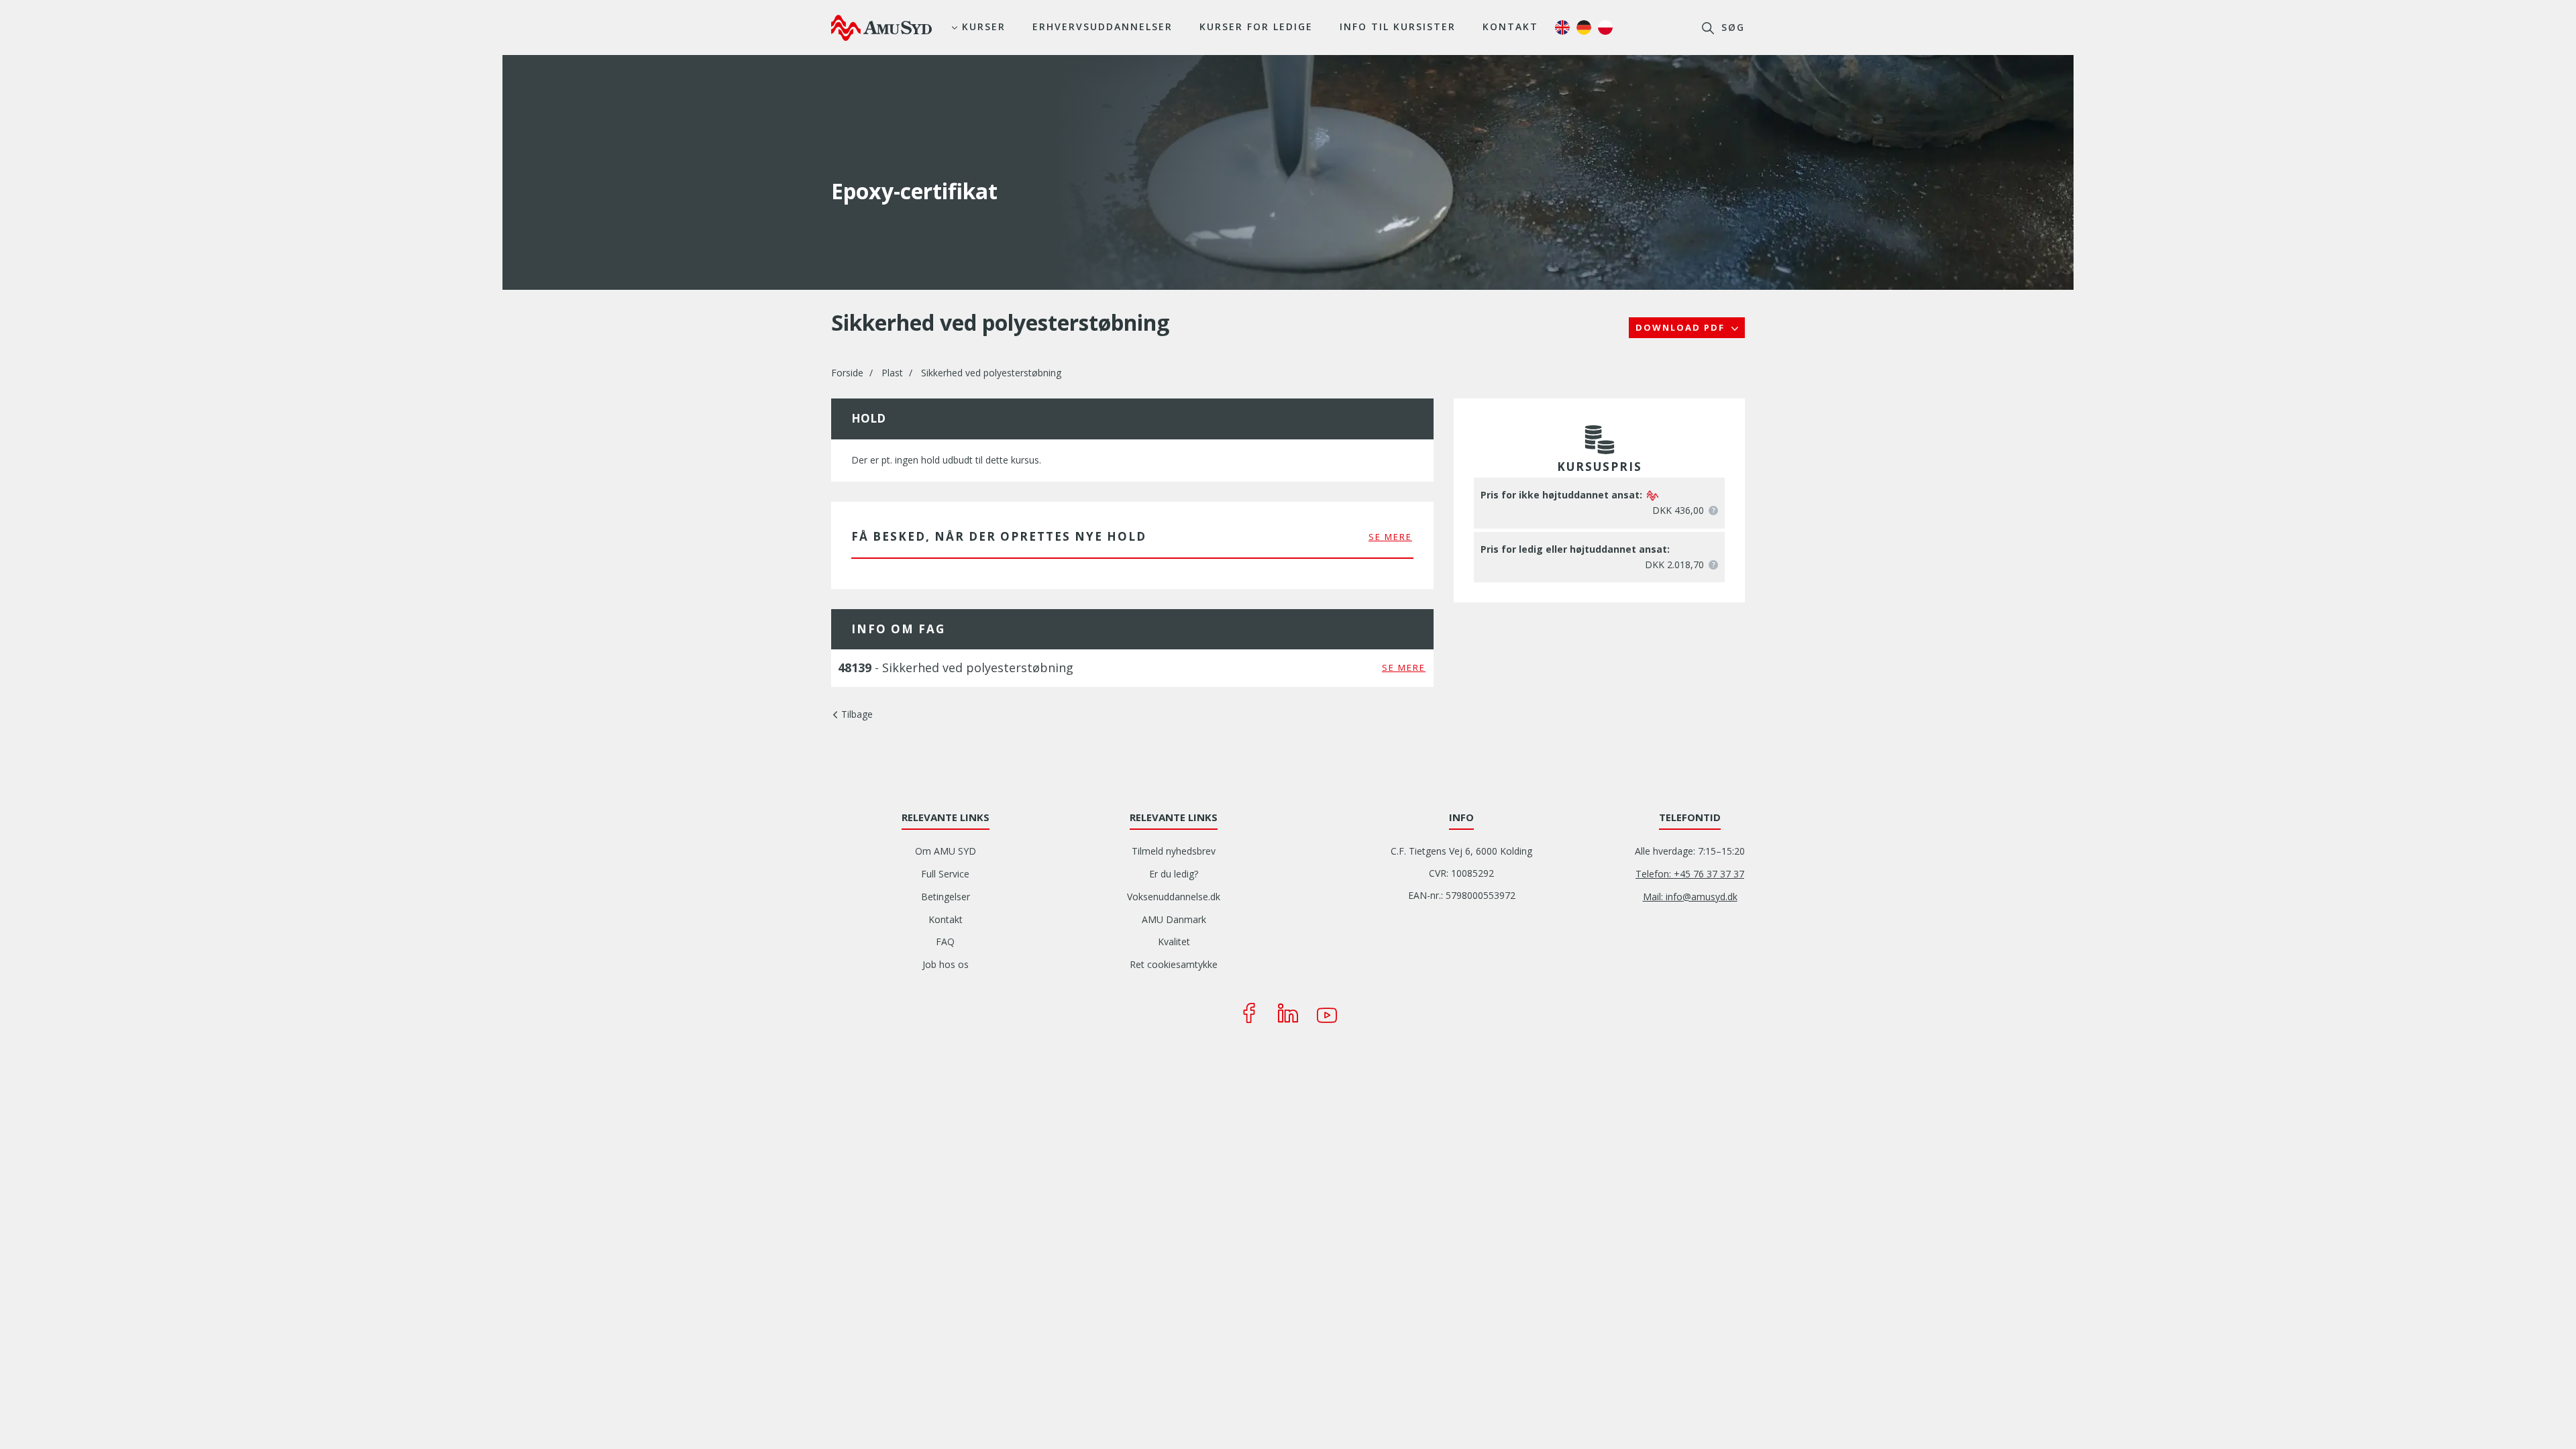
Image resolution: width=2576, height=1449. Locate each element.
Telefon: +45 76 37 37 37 (1690, 874)
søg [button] (1731, 27)
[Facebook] (1249, 1013)
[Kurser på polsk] (1605, 28)
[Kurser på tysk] (1584, 28)
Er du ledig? (1174, 874)
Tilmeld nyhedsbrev (1174, 851)
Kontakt (1510, 26)
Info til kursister (1398, 26)
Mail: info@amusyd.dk (1690, 897)
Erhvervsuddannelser (1103, 26)
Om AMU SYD (946, 851)
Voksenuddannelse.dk (1174, 897)
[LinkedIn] (1288, 1013)
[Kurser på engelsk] (1562, 28)
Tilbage (857, 714)
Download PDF (1682, 327)
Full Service (945, 874)
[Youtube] (1327, 1013)
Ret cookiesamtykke (1174, 964)
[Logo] (881, 28)
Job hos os (946, 964)
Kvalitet (1174, 942)
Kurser (984, 26)
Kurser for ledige (1256, 26)
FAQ (945, 942)
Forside (847, 373)
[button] (1713, 511)
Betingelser (946, 897)
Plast (892, 373)
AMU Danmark (1174, 919)
